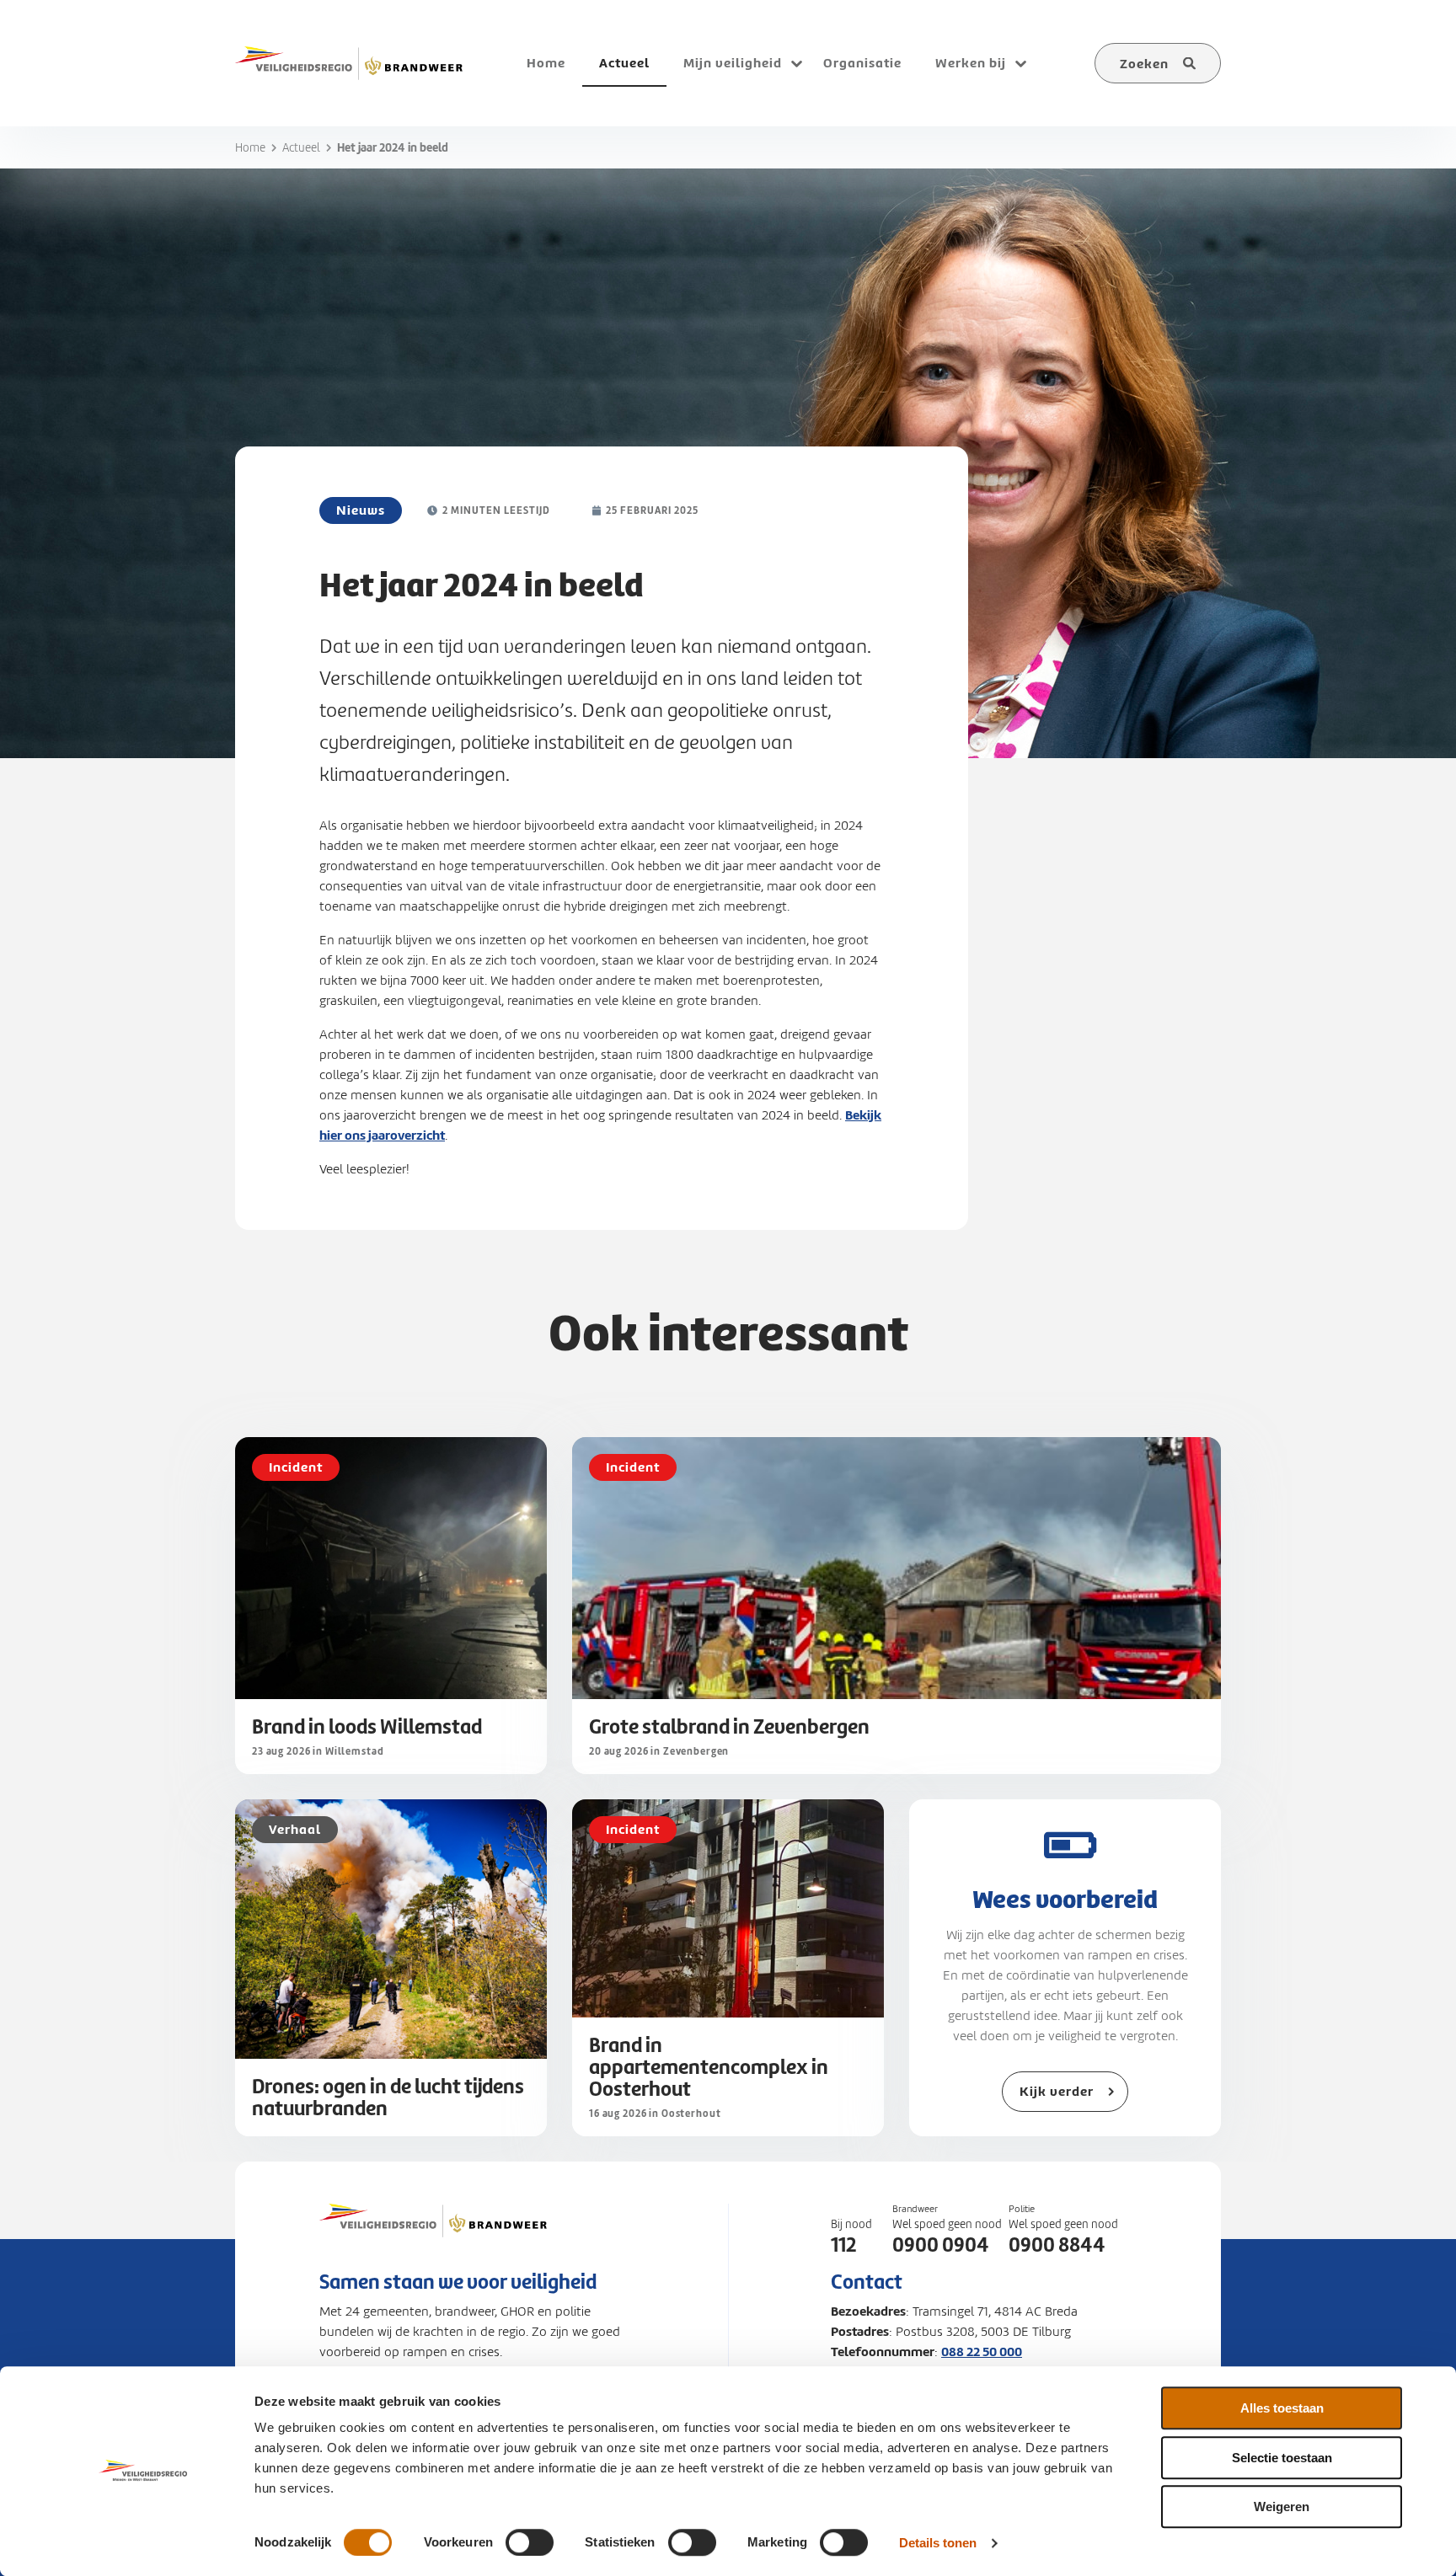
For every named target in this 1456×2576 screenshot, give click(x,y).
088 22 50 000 (982, 2352)
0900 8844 (1057, 2245)
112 (843, 2245)
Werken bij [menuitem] (971, 63)
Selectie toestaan (1282, 2458)
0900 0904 (941, 2245)
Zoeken (1144, 64)
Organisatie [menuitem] (862, 63)
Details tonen (938, 2543)
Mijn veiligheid (733, 63)
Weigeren (1282, 2507)
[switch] (530, 2542)
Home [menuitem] (546, 63)
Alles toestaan (1282, 2408)
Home (250, 148)
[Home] (349, 63)
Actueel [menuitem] (624, 63)
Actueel (301, 148)
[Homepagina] (433, 2237)
